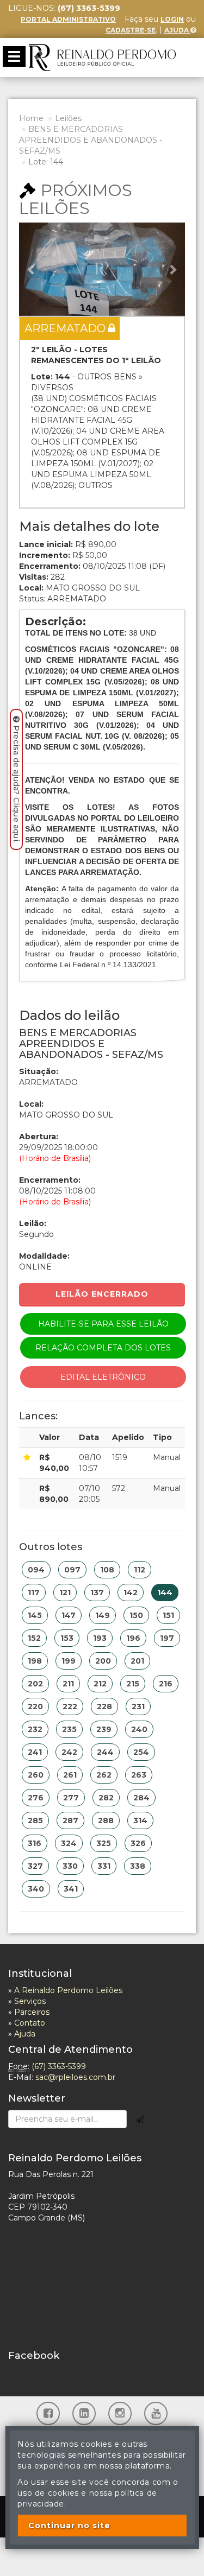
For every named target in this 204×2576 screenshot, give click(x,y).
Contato (30, 2023)
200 (103, 1661)
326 (138, 1843)
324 (69, 1843)
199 (69, 1661)
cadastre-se (131, 30)
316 (35, 1843)
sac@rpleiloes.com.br (75, 2077)
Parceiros (32, 2012)
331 (104, 1866)
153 (67, 1638)
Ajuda (177, 30)
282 (106, 1798)
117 (34, 1592)
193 (100, 1638)
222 (70, 1706)
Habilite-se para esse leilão (103, 1324)
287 (70, 1820)
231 (138, 1706)
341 (71, 1889)
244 (105, 1752)
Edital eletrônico (103, 1377)
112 (140, 1570)
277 (71, 1798)
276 (36, 1798)
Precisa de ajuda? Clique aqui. (16, 784)
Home (31, 118)
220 (35, 1706)
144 (165, 1592)
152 (34, 1638)
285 (35, 1820)
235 (69, 1729)
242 (69, 1752)
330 (70, 1866)
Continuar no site (69, 2526)
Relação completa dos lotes (103, 1348)
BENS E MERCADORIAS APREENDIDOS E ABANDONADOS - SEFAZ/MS (91, 140)
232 (35, 1729)
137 (97, 1592)
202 (35, 1684)
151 (168, 1615)
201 (137, 1661)
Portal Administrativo (68, 19)
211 (68, 1684)
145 (35, 1615)
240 (139, 1729)
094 (36, 1570)
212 (100, 1684)
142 (131, 1592)
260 (36, 1775)
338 (138, 1866)
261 (70, 1775)
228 (104, 1706)
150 (136, 1615)
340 (36, 1889)
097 (72, 1570)
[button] (32, 269)
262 (104, 1775)
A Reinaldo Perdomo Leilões (68, 1990)
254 (141, 1752)
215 (133, 1684)
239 (104, 1729)
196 (133, 1638)
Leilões (68, 118)
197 (167, 1638)
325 (104, 1843)
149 (103, 1615)
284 (141, 1798)
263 (139, 1775)
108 (107, 1570)
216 (166, 1684)
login (172, 19)
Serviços (30, 2001)
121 (65, 1592)
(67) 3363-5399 (59, 2066)
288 (106, 1820)
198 (35, 1661)
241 (35, 1752)
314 (140, 1820)
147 (69, 1615)
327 (35, 1866)
